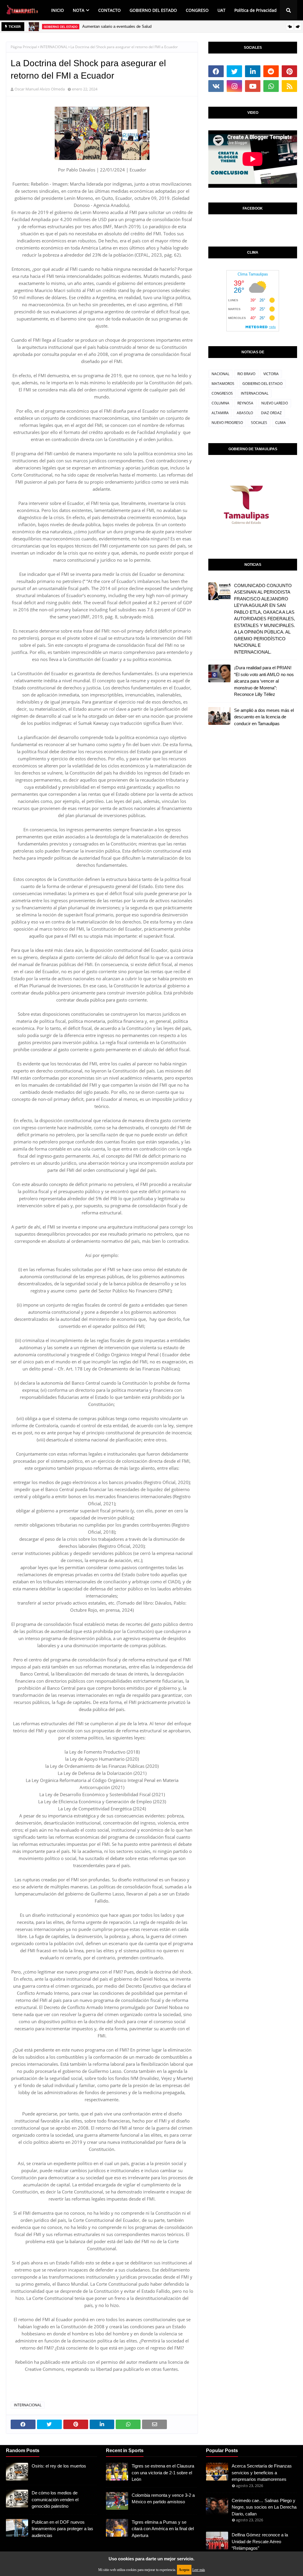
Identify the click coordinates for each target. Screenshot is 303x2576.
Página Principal (24, 47)
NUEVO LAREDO (275, 403)
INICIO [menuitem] (58, 10)
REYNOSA (245, 403)
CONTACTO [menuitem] (109, 10)
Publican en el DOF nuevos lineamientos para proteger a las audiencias (62, 2529)
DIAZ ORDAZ (271, 413)
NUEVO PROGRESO (227, 423)
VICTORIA (271, 374)
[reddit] (271, 71)
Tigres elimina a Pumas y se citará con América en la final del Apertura (163, 2529)
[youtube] (253, 86)
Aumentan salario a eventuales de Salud (117, 26)
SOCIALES (259, 423)
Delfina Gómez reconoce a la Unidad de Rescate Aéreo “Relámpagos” (260, 2541)
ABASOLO (245, 413)
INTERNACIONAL (54, 47)
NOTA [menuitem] (79, 10)
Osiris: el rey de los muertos (59, 2466)
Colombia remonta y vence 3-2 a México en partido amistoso (163, 2499)
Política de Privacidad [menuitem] (256, 10)
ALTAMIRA (220, 413)
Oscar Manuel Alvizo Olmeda (40, 89)
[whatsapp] (271, 86)
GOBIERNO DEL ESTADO (262, 384)
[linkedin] (253, 71)
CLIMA (281, 423)
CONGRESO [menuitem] (197, 10)
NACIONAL (220, 374)
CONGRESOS (222, 393)
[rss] (289, 86)
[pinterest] (289, 71)
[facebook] (216, 71)
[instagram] (234, 86)
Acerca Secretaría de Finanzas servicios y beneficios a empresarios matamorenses (262, 2473)
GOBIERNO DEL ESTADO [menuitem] (153, 10)
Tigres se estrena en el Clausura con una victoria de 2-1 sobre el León (163, 2473)
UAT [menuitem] (221, 10)
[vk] (216, 86)
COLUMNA (220, 403)
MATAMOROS (223, 384)
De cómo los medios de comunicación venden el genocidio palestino (55, 2499)
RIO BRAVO (246, 374)
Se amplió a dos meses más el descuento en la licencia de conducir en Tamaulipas (264, 717)
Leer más (199, 2570)
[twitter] (234, 71)
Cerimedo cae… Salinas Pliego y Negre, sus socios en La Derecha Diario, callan (264, 2507)
